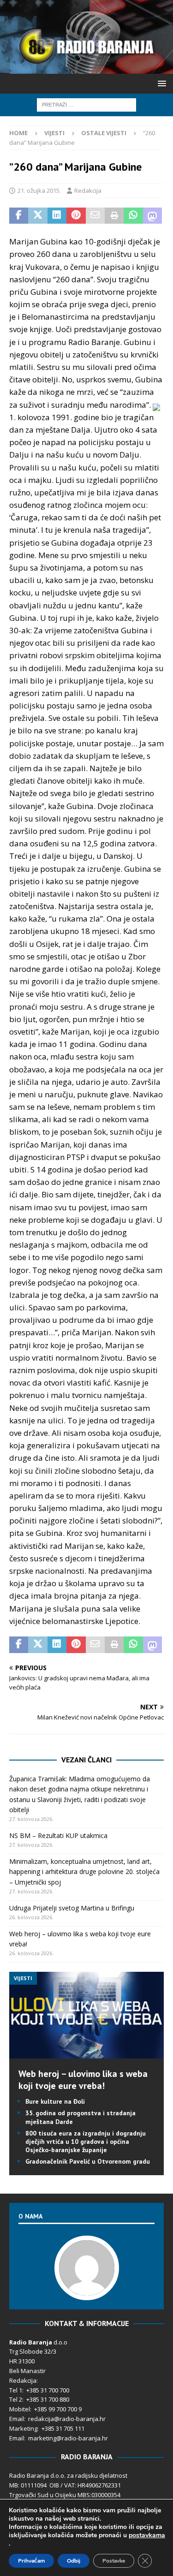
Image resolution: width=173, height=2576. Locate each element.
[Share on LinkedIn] (57, 216)
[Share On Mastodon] (152, 216)
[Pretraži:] (86, 104)
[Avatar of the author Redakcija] (87, 2290)
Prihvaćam (31, 2561)
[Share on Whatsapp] (133, 216)
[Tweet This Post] (38, 216)
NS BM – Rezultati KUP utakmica (58, 1835)
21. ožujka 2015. (39, 190)
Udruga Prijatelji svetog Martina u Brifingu (72, 1908)
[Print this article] (114, 216)
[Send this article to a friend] (95, 216)
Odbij (74, 2561)
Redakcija (88, 190)
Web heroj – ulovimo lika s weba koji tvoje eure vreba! (83, 2080)
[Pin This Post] (76, 216)
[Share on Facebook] (19, 216)
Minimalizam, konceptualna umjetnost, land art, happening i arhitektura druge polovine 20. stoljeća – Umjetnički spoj (84, 1872)
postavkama (147, 2535)
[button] (160, 83)
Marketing (23, 2428)
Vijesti (54, 133)
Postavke (114, 2561)
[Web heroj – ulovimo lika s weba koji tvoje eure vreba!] (86, 2053)
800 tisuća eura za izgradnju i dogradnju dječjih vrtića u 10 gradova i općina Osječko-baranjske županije (86, 2142)
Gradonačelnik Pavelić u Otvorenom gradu (88, 2161)
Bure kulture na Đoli (55, 2101)
